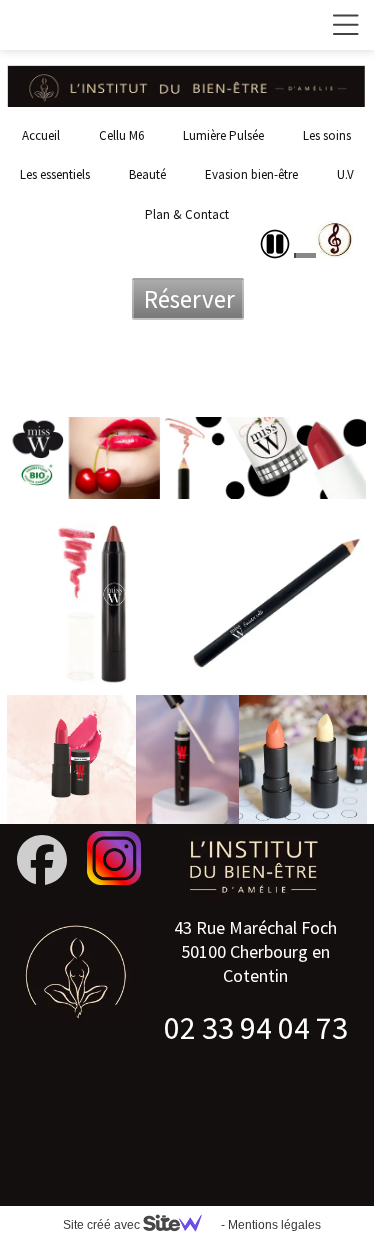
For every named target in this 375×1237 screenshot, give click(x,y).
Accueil (41, 135)
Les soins (327, 135)
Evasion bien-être (251, 174)
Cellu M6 (121, 135)
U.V (345, 174)
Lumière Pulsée (223, 135)
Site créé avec (103, 1225)
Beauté (147, 174)
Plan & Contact (187, 214)
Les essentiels (55, 174)
